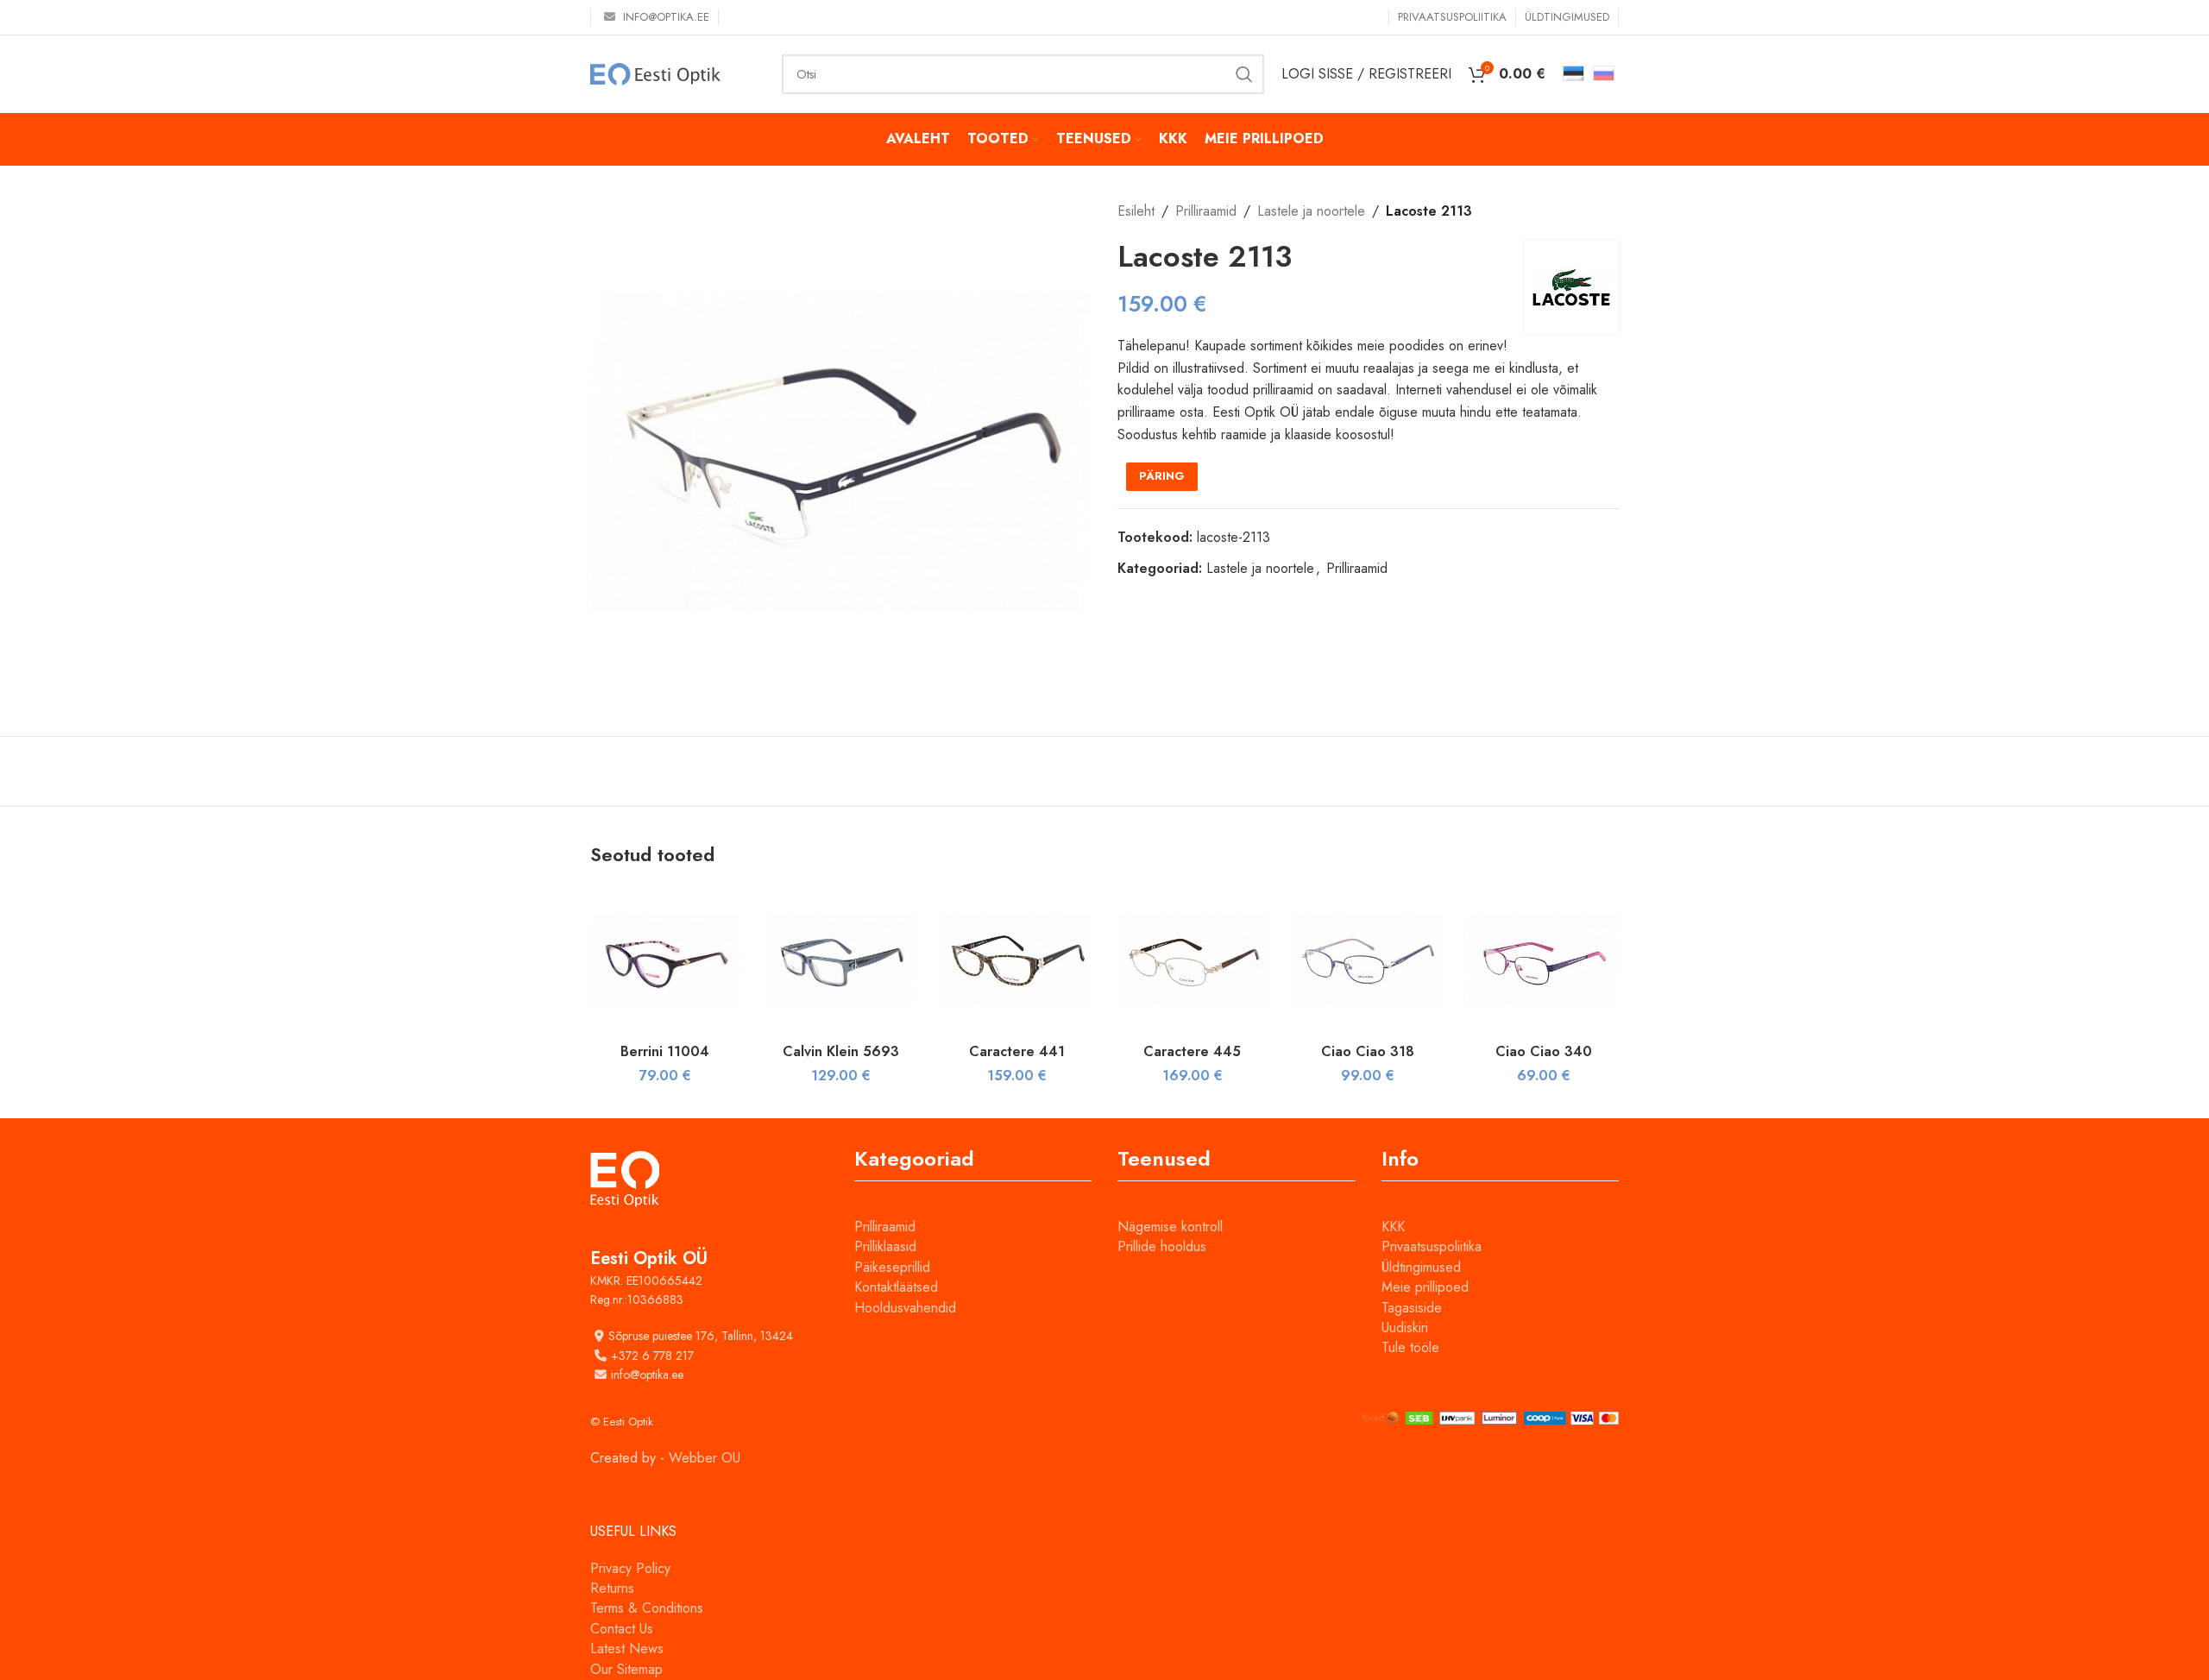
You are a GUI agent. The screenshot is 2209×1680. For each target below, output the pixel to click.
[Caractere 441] (1016, 960)
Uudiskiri (1405, 1328)
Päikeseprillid (892, 1267)
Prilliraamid (1206, 211)
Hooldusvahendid (905, 1308)
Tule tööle (1410, 1347)
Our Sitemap (626, 1669)
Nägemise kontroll (1170, 1227)
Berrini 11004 (665, 1051)
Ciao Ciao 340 (1544, 1051)
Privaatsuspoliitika (1432, 1246)
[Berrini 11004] (665, 960)
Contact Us (622, 1629)
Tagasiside (1412, 1308)
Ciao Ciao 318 (1368, 1051)
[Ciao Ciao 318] (1369, 960)
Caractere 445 (1192, 1051)
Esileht (1136, 211)
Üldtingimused (1421, 1267)
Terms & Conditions (647, 1608)
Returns (612, 1588)
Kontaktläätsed (896, 1287)
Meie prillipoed (1425, 1287)
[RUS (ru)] (1604, 72)
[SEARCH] (1244, 74)
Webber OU (705, 1458)
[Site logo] (655, 73)
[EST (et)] (1573, 72)
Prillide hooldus (1162, 1246)
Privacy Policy (630, 1568)
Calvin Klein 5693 (841, 1051)
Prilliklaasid (885, 1246)
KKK (1393, 1227)
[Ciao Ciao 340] (1544, 960)
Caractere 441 (1017, 1051)
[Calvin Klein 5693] (841, 960)
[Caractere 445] (1193, 960)
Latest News (627, 1649)
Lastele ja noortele (1311, 211)
